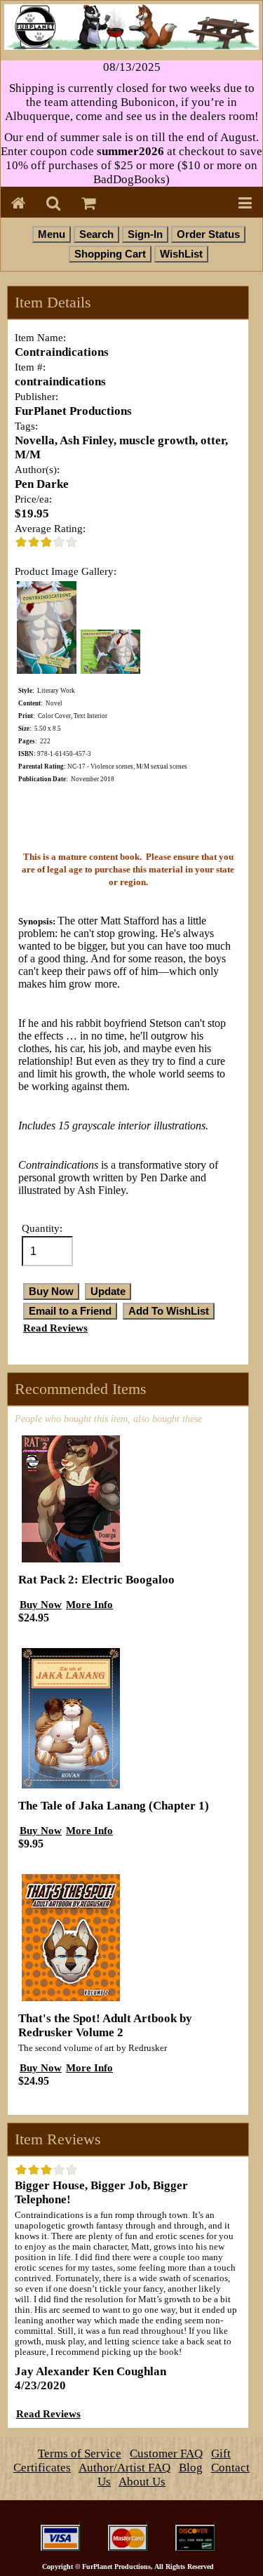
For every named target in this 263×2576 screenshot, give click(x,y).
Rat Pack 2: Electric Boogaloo (96, 1580)
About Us (142, 2482)
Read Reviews (55, 1328)
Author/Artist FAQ (124, 2468)
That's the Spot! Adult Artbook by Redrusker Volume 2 (105, 2025)
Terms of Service (80, 2454)
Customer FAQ (166, 2454)
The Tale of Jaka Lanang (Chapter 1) (114, 1806)
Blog (191, 2468)
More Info (89, 1604)
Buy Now (41, 1604)
